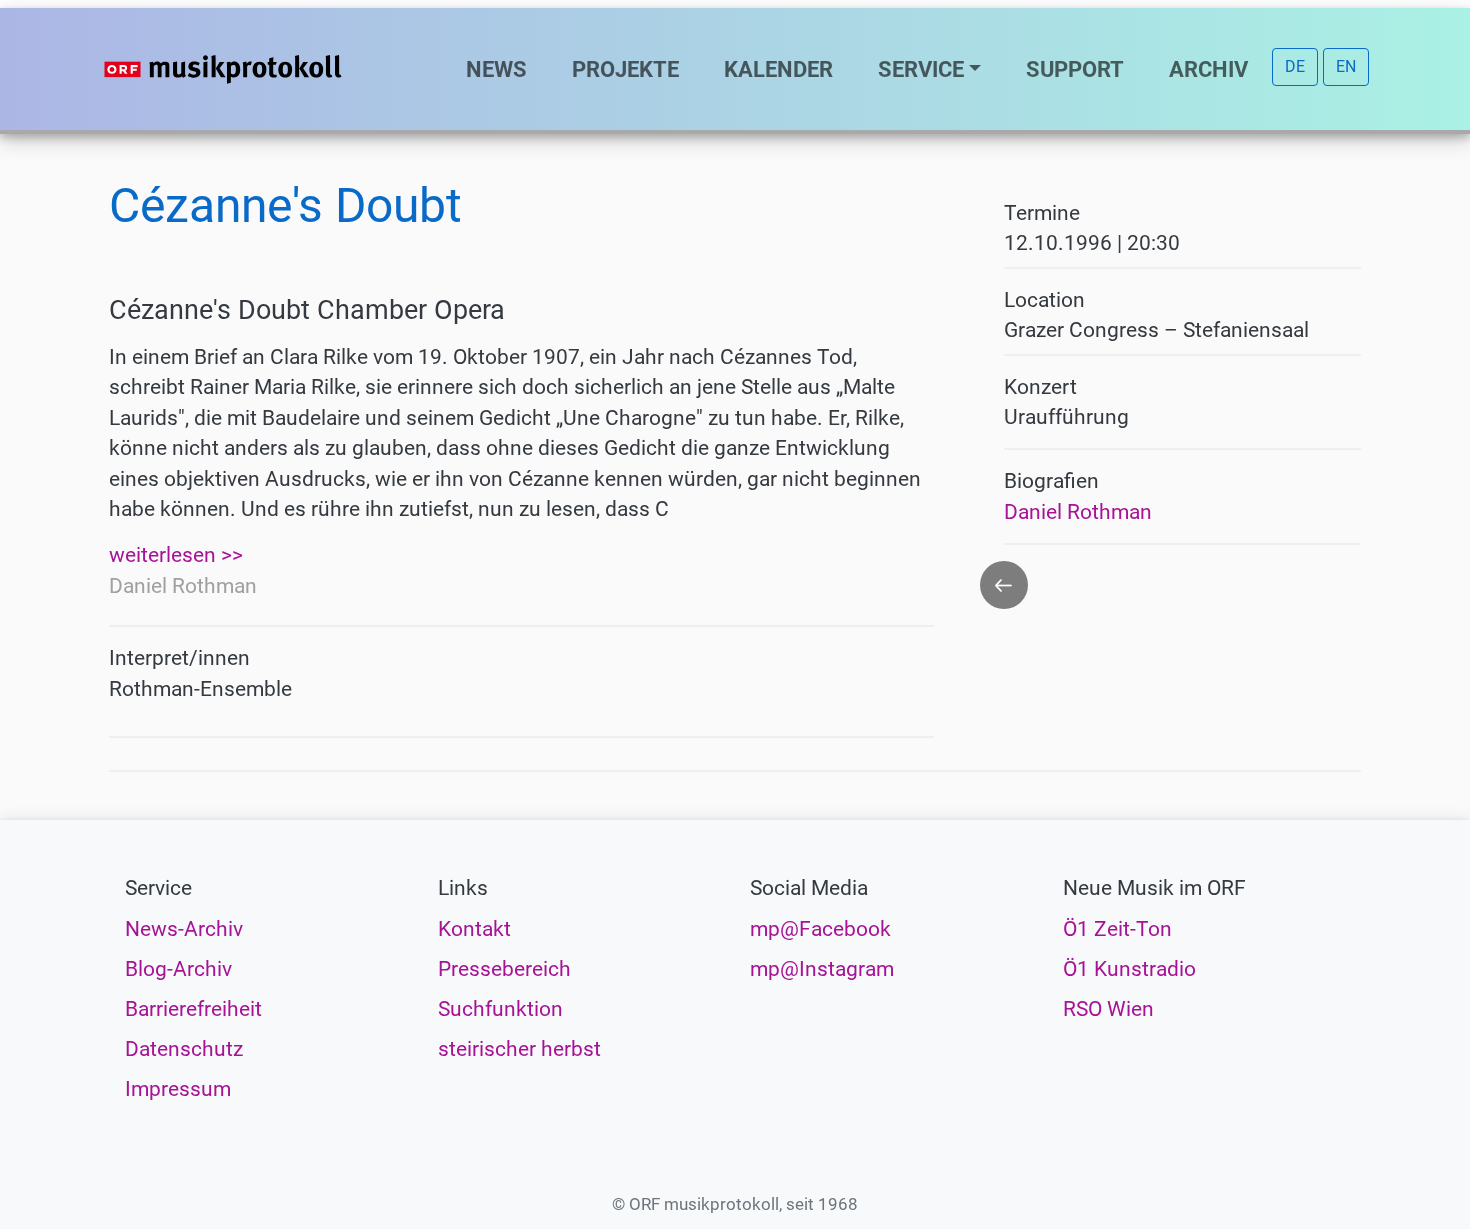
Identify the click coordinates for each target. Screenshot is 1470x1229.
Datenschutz (184, 1049)
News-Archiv (184, 929)
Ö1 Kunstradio (1129, 969)
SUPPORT (1075, 69)
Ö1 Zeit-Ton (1117, 929)
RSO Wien (1108, 1009)
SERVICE (921, 69)
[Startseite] (263, 69)
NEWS (496, 69)
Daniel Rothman (1078, 512)
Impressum (178, 1089)
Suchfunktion (500, 1009)
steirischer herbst (519, 1049)
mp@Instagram (822, 969)
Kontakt (474, 929)
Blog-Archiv (178, 969)
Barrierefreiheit (193, 1009)
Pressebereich (504, 969)
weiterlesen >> (176, 555)
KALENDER (778, 69)
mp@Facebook (820, 929)
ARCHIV (1208, 69)
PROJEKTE (625, 69)
